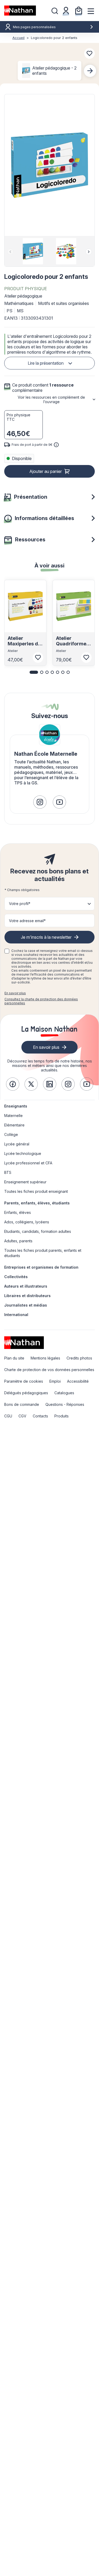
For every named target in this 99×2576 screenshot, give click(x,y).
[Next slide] (90, 71)
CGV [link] (22, 1416)
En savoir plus (15, 993)
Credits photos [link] (79, 1358)
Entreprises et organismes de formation (41, 1267)
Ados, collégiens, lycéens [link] (27, 1222)
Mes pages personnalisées (34, 27)
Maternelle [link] (13, 1116)
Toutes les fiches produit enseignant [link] (36, 1191)
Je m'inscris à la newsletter (46, 937)
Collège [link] (11, 1134)
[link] (40, 802)
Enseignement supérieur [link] (25, 1182)
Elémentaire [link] (14, 1125)
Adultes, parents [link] (18, 1241)
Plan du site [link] (14, 1358)
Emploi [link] (55, 1381)
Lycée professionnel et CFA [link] (28, 1163)
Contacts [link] (40, 1416)
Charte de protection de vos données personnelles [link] (49, 1370)
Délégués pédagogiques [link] (26, 1393)
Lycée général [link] (17, 1144)
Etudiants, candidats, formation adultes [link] (38, 1231)
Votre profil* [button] (20, 904)
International (16, 1315)
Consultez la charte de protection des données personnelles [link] (41, 1001)
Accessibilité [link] (78, 1381)
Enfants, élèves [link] (18, 1212)
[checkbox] (7, 951)
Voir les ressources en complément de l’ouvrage (51, 399)
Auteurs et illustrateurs (26, 1286)
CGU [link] (8, 1416)
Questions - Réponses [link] (65, 1404)
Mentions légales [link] (45, 1358)
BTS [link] (8, 1172)
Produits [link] (62, 1416)
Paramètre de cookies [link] (24, 1381)
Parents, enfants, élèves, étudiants (37, 1203)
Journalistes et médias (26, 1305)
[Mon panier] (79, 11)
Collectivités (16, 1277)
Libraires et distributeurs (27, 1296)
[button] (49, 165)
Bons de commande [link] (22, 1404)
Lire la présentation (46, 363)
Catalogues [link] (64, 1393)
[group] (33, 251)
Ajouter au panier (46, 471)
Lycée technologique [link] (23, 1153)
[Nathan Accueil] (20, 11)
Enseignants (16, 1106)
